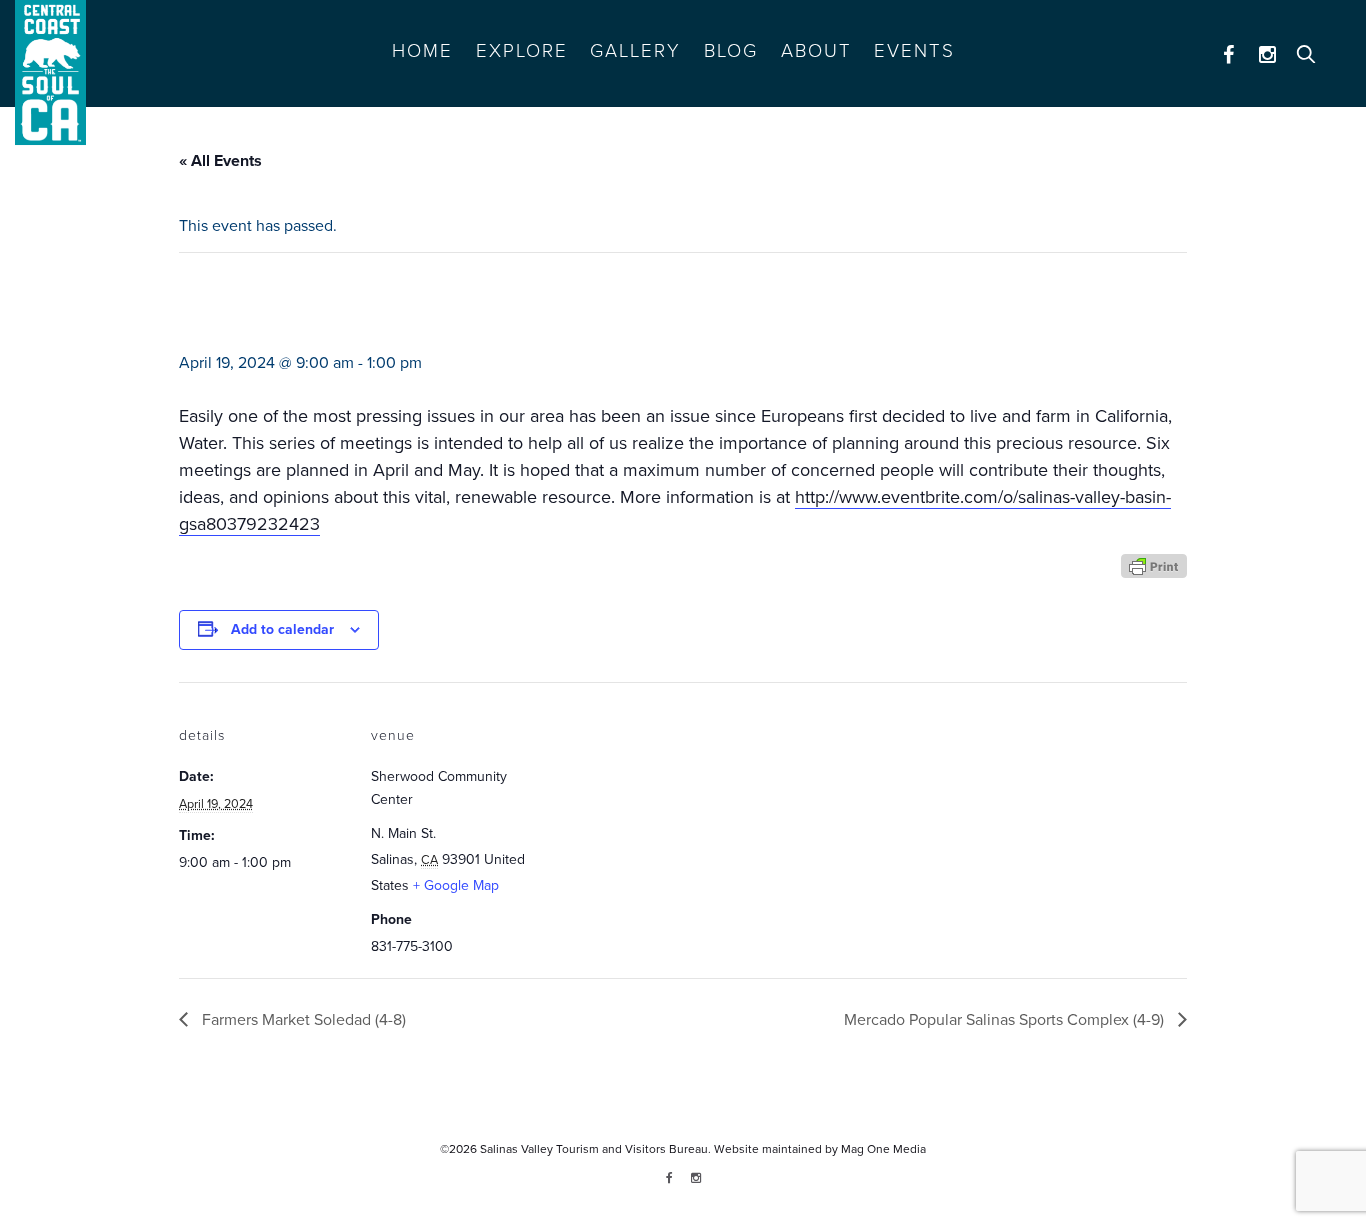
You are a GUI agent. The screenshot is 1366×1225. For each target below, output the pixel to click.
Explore (522, 51)
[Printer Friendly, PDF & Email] (1154, 564)
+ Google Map (456, 885)
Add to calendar (282, 629)
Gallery (635, 51)
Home (422, 51)
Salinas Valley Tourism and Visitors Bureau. (594, 1149)
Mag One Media (883, 1149)
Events (914, 51)
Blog (731, 51)
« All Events (220, 161)
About (816, 51)
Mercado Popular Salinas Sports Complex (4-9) (1006, 1020)
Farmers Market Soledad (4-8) (302, 1020)
